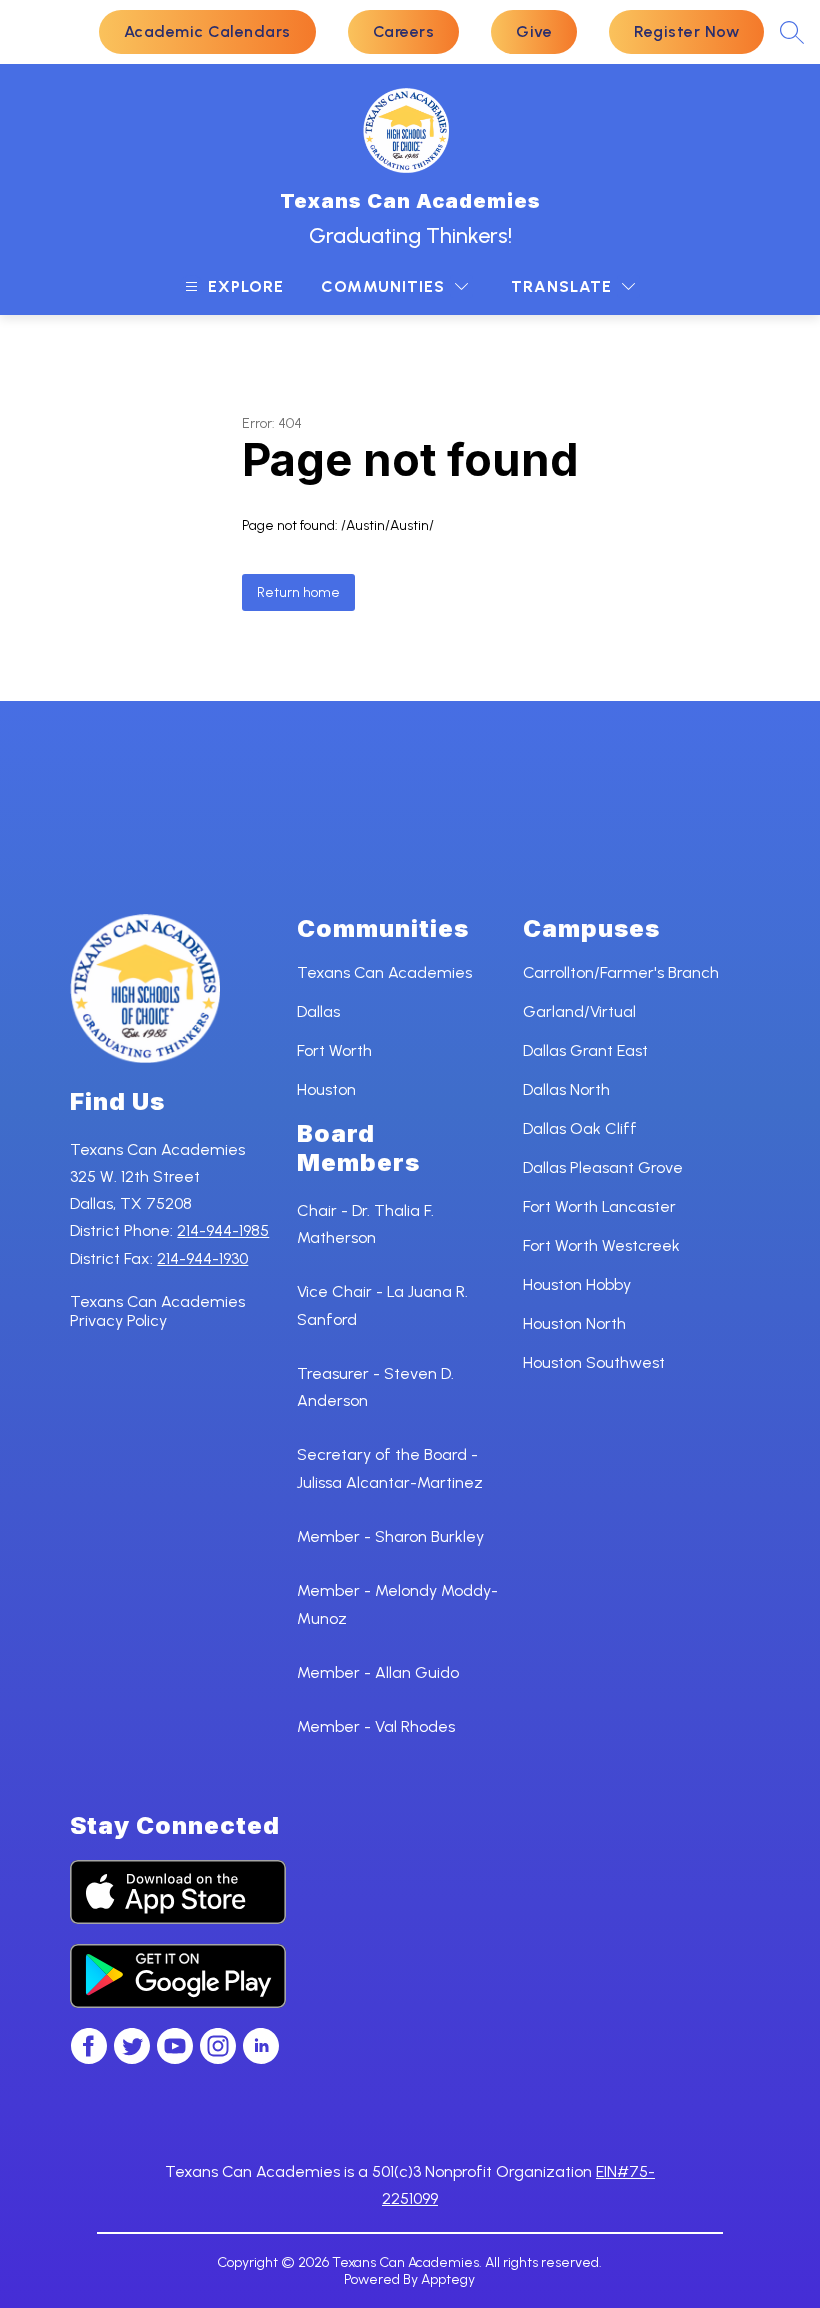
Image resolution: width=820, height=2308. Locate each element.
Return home (298, 592)
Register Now (686, 31)
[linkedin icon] (261, 2058)
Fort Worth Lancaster (599, 1206)
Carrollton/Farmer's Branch (621, 972)
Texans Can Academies (384, 972)
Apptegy (448, 2279)
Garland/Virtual (579, 1011)
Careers (404, 31)
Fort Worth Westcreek (601, 1245)
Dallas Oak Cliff (580, 1128)
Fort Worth (334, 1050)
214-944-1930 (202, 1258)
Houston (326, 1089)
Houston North (574, 1323)
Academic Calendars (207, 31)
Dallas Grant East (585, 1050)
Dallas (318, 1011)
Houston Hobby (577, 1284)
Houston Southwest (594, 1362)
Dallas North (566, 1089)
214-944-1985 (223, 1230)
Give (534, 31)
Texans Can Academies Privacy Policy (157, 1311)
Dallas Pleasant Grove (603, 1167)
